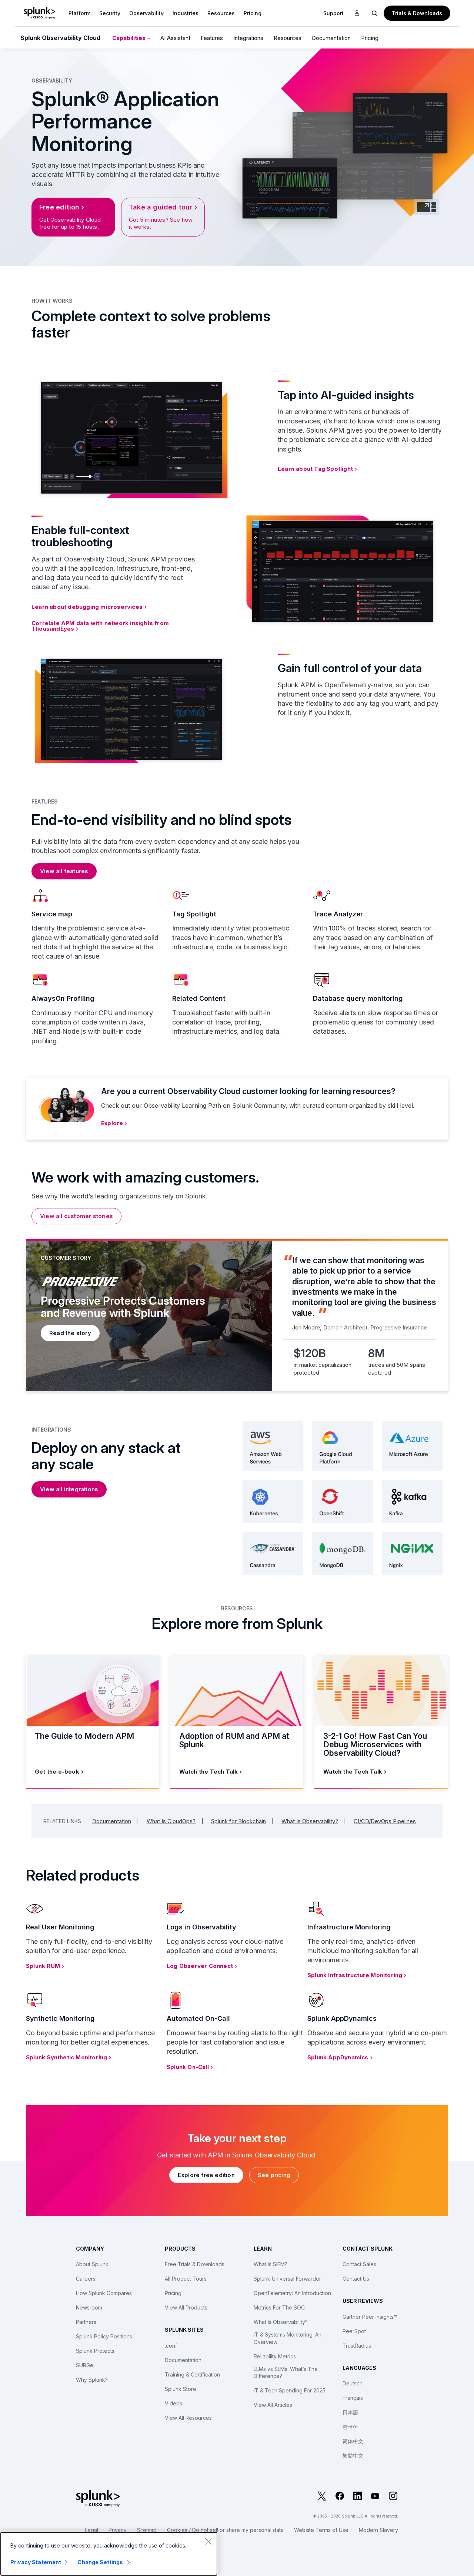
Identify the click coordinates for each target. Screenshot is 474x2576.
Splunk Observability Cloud (60, 38)
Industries (186, 13)
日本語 (350, 2412)
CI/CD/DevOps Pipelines (385, 1821)
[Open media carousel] (427, 207)
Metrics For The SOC (279, 2307)
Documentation (331, 38)
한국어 (350, 2427)
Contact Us (356, 2279)
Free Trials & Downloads (195, 2264)
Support (333, 13)
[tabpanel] (237, 1315)
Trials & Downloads (417, 13)
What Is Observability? (310, 1821)
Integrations (248, 38)
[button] (79, 13)
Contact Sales (359, 2264)
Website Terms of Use (321, 2530)
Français (353, 2398)
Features (212, 38)
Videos (173, 2403)
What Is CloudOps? (171, 1821)
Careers (86, 2279)
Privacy (118, 2530)
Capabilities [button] (130, 38)
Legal (91, 2530)
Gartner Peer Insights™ (370, 2317)
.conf (171, 2346)
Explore (112, 1123)
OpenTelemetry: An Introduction (292, 2293)
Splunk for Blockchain (238, 1821)
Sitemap (147, 2530)
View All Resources (188, 2418)
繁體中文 (353, 2456)
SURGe (85, 2365)
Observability (146, 13)
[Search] (375, 13)
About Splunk (92, 2264)
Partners (86, 2322)
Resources (221, 13)
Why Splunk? (92, 2380)
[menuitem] (79, 13)
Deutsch (353, 2383)
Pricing (370, 38)
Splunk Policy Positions (104, 2336)
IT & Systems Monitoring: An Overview (288, 2338)
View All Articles (273, 2405)
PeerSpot (354, 2331)
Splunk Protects (95, 2351)
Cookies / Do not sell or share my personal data (225, 2530)
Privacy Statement (36, 2562)
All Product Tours (186, 2279)
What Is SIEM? (271, 2264)
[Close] (208, 2541)
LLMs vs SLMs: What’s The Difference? (286, 2373)
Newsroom (89, 2307)
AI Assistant (175, 38)
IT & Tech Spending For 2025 (290, 2390)
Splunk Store (181, 2389)
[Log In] (357, 13)
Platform (79, 13)
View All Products (186, 2307)
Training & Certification (192, 2374)
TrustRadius (357, 2346)
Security (110, 13)
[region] (109, 2554)
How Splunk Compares (104, 2293)
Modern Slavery (378, 2530)
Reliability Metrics (275, 2356)
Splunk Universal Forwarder (287, 2279)
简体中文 (353, 2441)
